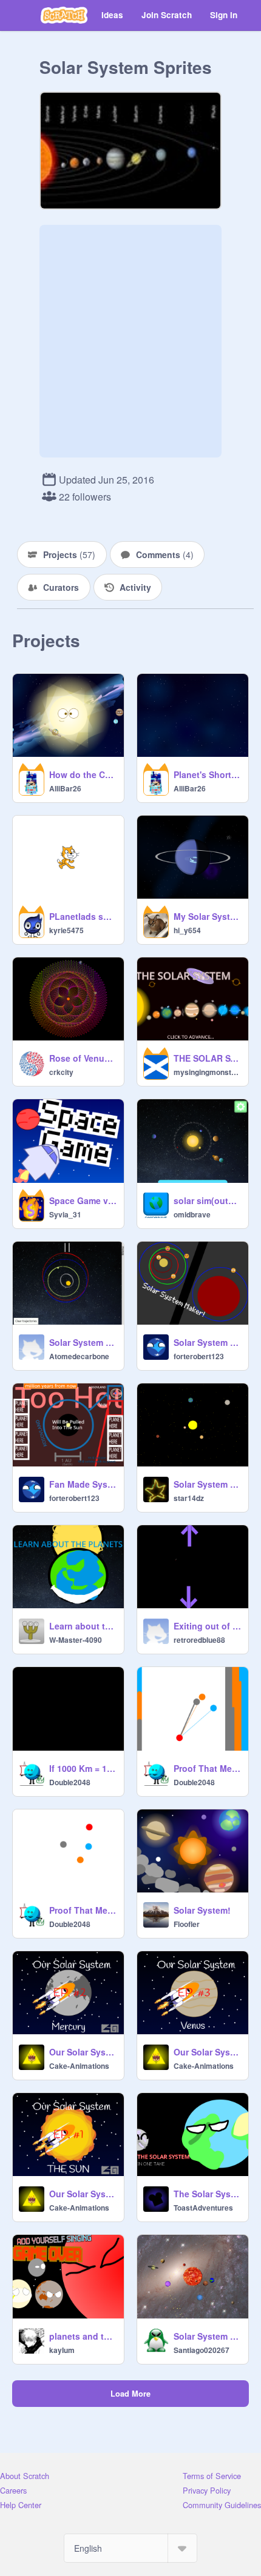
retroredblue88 (199, 1640)
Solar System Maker (207, 1342)
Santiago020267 (202, 2350)
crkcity (61, 1072)
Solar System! (202, 1910)
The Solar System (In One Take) (207, 2194)
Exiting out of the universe (207, 1626)
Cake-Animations (79, 2066)
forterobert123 (199, 1356)
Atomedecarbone (79, 1356)
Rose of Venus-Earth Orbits (83, 1058)
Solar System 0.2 (207, 1484)
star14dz (189, 1498)
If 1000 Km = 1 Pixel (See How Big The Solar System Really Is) (83, 1768)
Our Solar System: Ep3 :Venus (207, 2052)
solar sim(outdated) (207, 1200)
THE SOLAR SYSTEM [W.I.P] (207, 1058)
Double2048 (70, 1782)
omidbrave (192, 1214)
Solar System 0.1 (207, 2336)
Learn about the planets (83, 1626)
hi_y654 (187, 930)
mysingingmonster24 (207, 1072)
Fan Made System (83, 1484)
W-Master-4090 (76, 1640)
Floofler (187, 1924)
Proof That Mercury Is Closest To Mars (207, 1768)
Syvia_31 (65, 1214)
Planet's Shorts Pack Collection (207, 774)
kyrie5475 (66, 930)
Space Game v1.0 (83, 1200)
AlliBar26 (65, 788)
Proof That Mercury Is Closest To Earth (83, 1910)
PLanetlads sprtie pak (83, 916)
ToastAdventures (203, 2208)
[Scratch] (64, 15)
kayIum (62, 2350)
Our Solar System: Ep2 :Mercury (83, 2052)
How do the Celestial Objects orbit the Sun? (83, 774)
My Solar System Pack (207, 916)
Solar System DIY (83, 1342)
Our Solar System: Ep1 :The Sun (83, 2194)
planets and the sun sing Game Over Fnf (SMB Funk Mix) (83, 2336)
